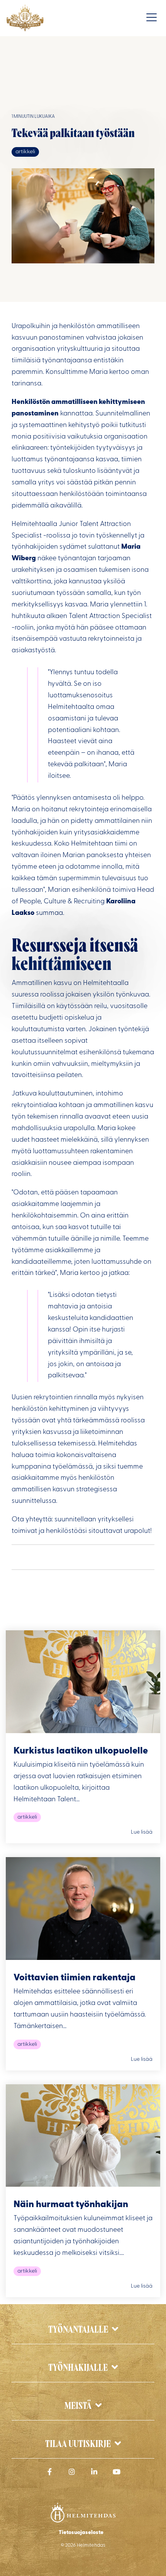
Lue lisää (142, 1832)
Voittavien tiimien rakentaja (75, 1978)
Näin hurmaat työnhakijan (71, 2205)
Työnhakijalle (78, 2368)
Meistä (78, 2406)
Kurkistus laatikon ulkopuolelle (81, 1751)
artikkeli (25, 152)
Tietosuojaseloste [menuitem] (81, 2533)
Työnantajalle (78, 2330)
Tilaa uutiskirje (78, 2445)
